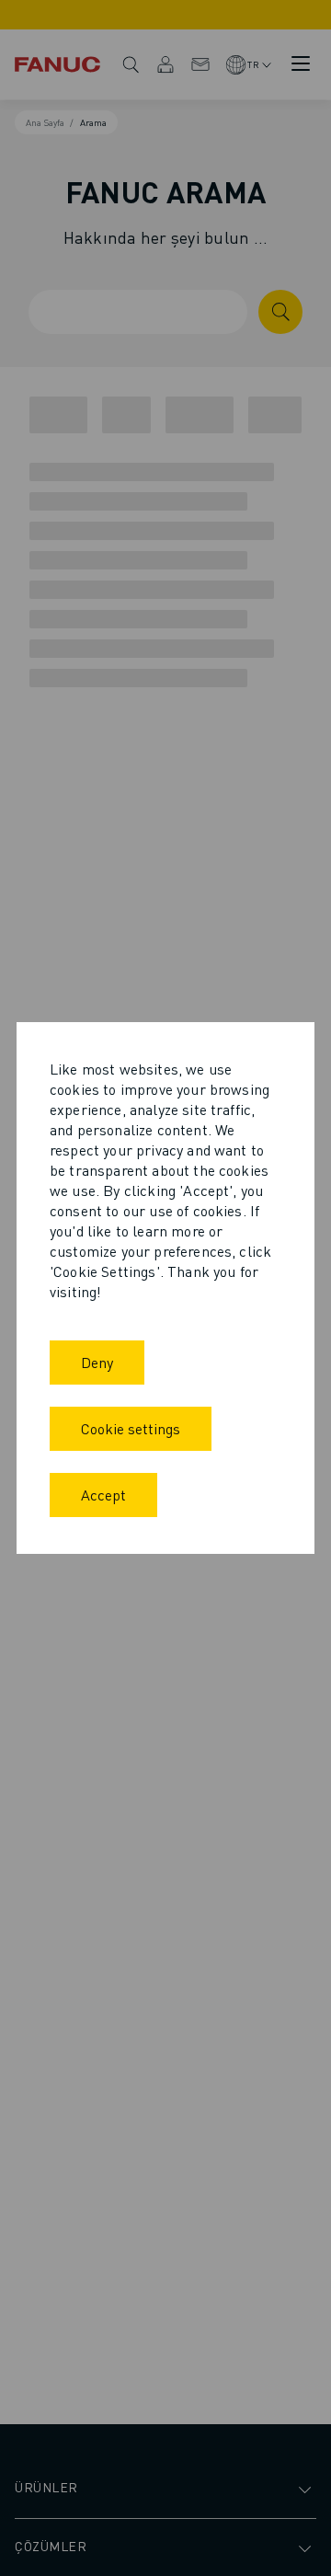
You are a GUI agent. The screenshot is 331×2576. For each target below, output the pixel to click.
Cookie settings (131, 1428)
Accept (103, 1495)
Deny (97, 1362)
